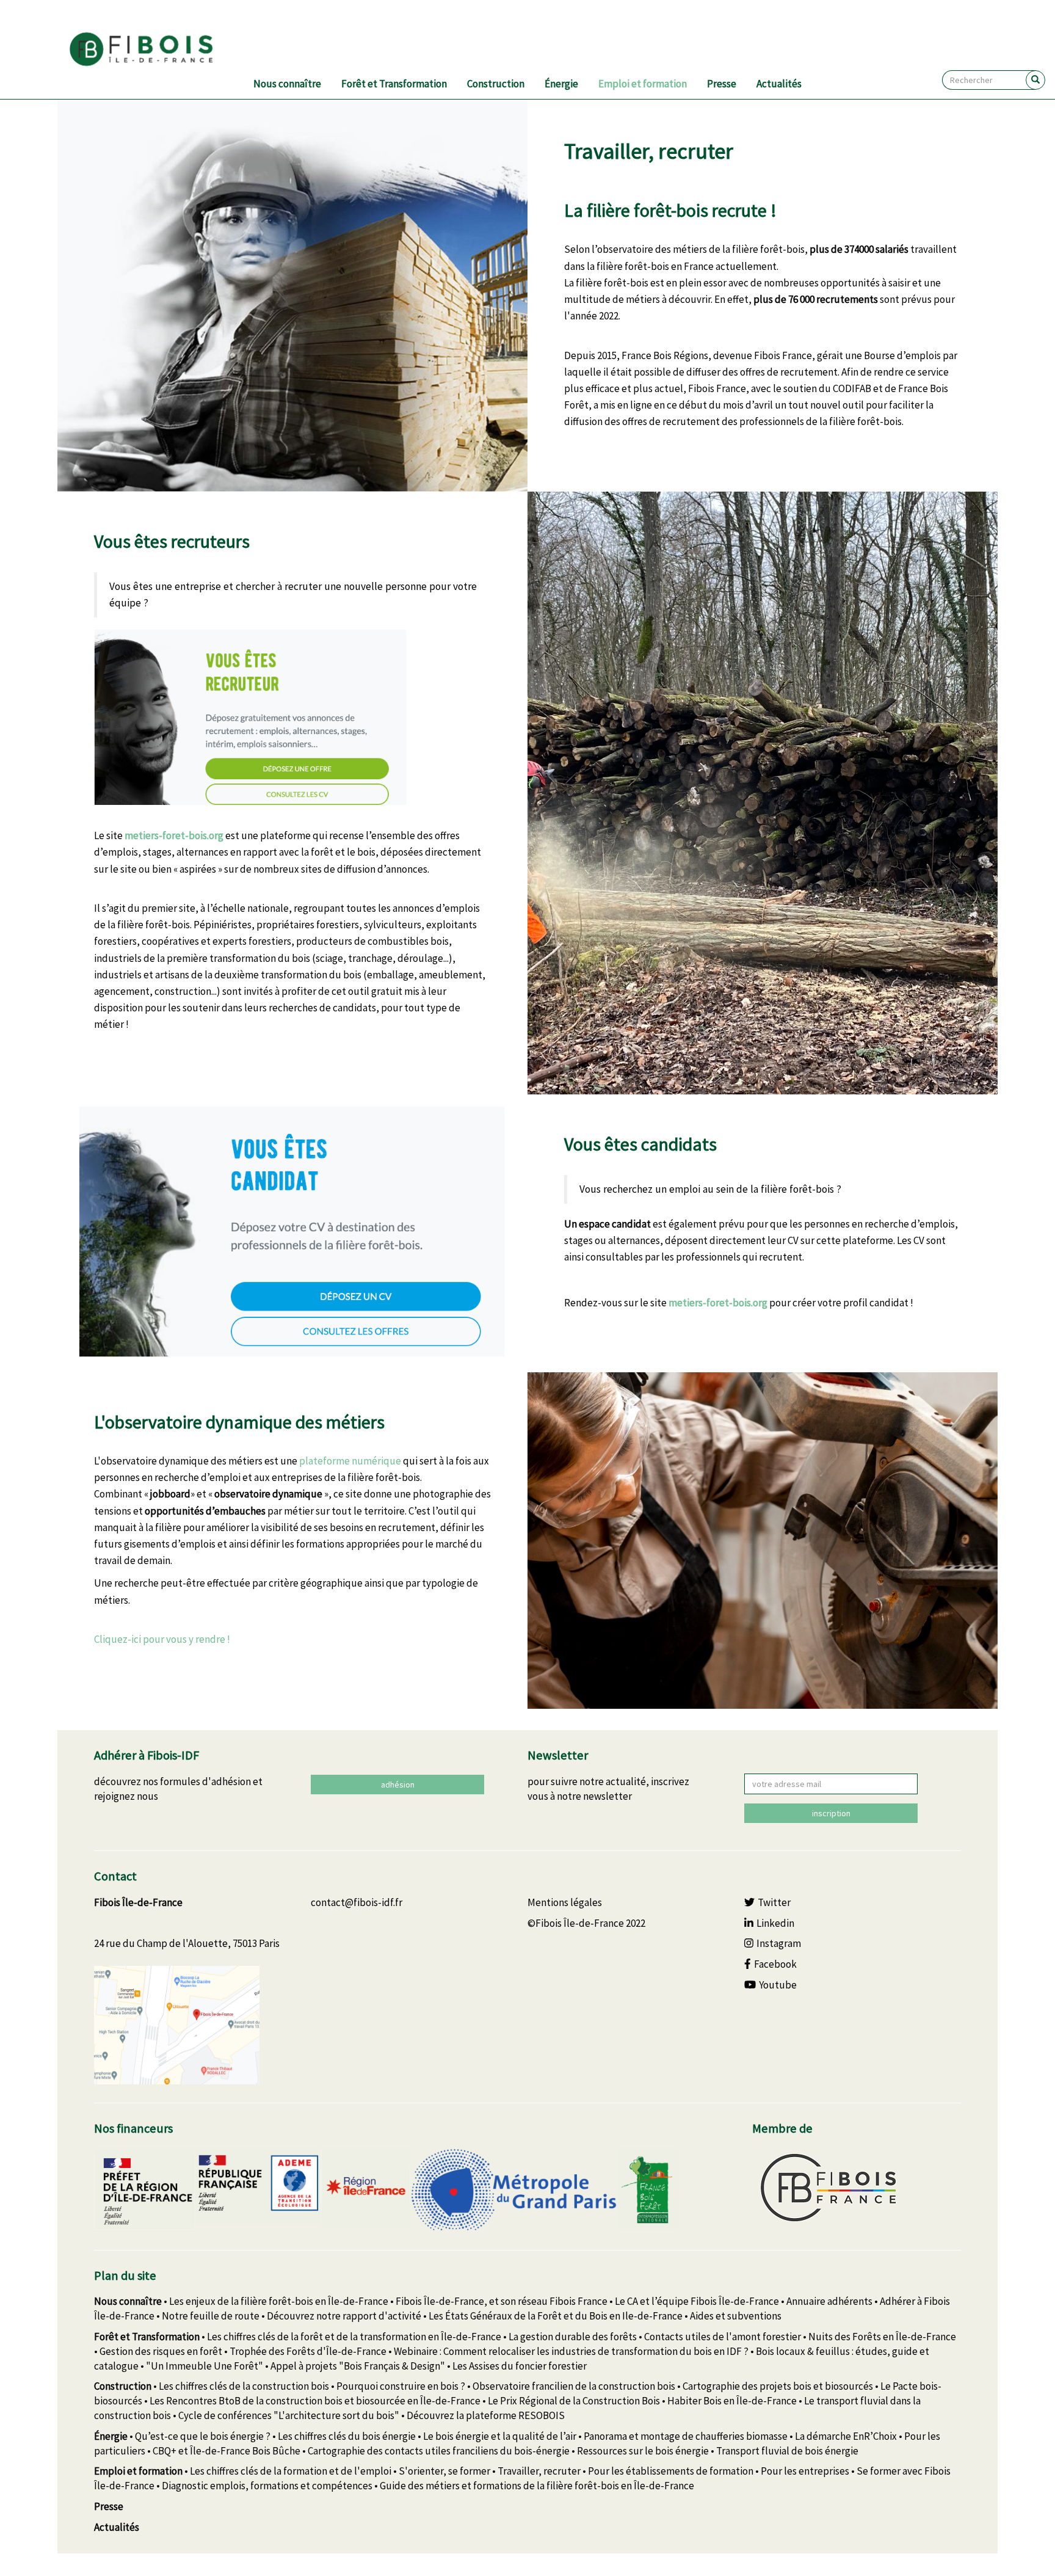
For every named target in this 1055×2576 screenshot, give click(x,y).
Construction (496, 84)
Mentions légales (565, 1902)
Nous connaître (287, 84)
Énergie (561, 84)
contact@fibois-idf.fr (357, 1902)
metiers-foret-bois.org (174, 835)
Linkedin (775, 1923)
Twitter (774, 1902)
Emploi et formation (643, 84)
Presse (722, 84)
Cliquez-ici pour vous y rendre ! (162, 1639)
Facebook (775, 1964)
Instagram (779, 1943)
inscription (831, 1813)
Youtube (778, 1985)
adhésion (398, 1785)
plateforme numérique (350, 1461)
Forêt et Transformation (394, 84)
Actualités (779, 84)
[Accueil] (156, 49)
